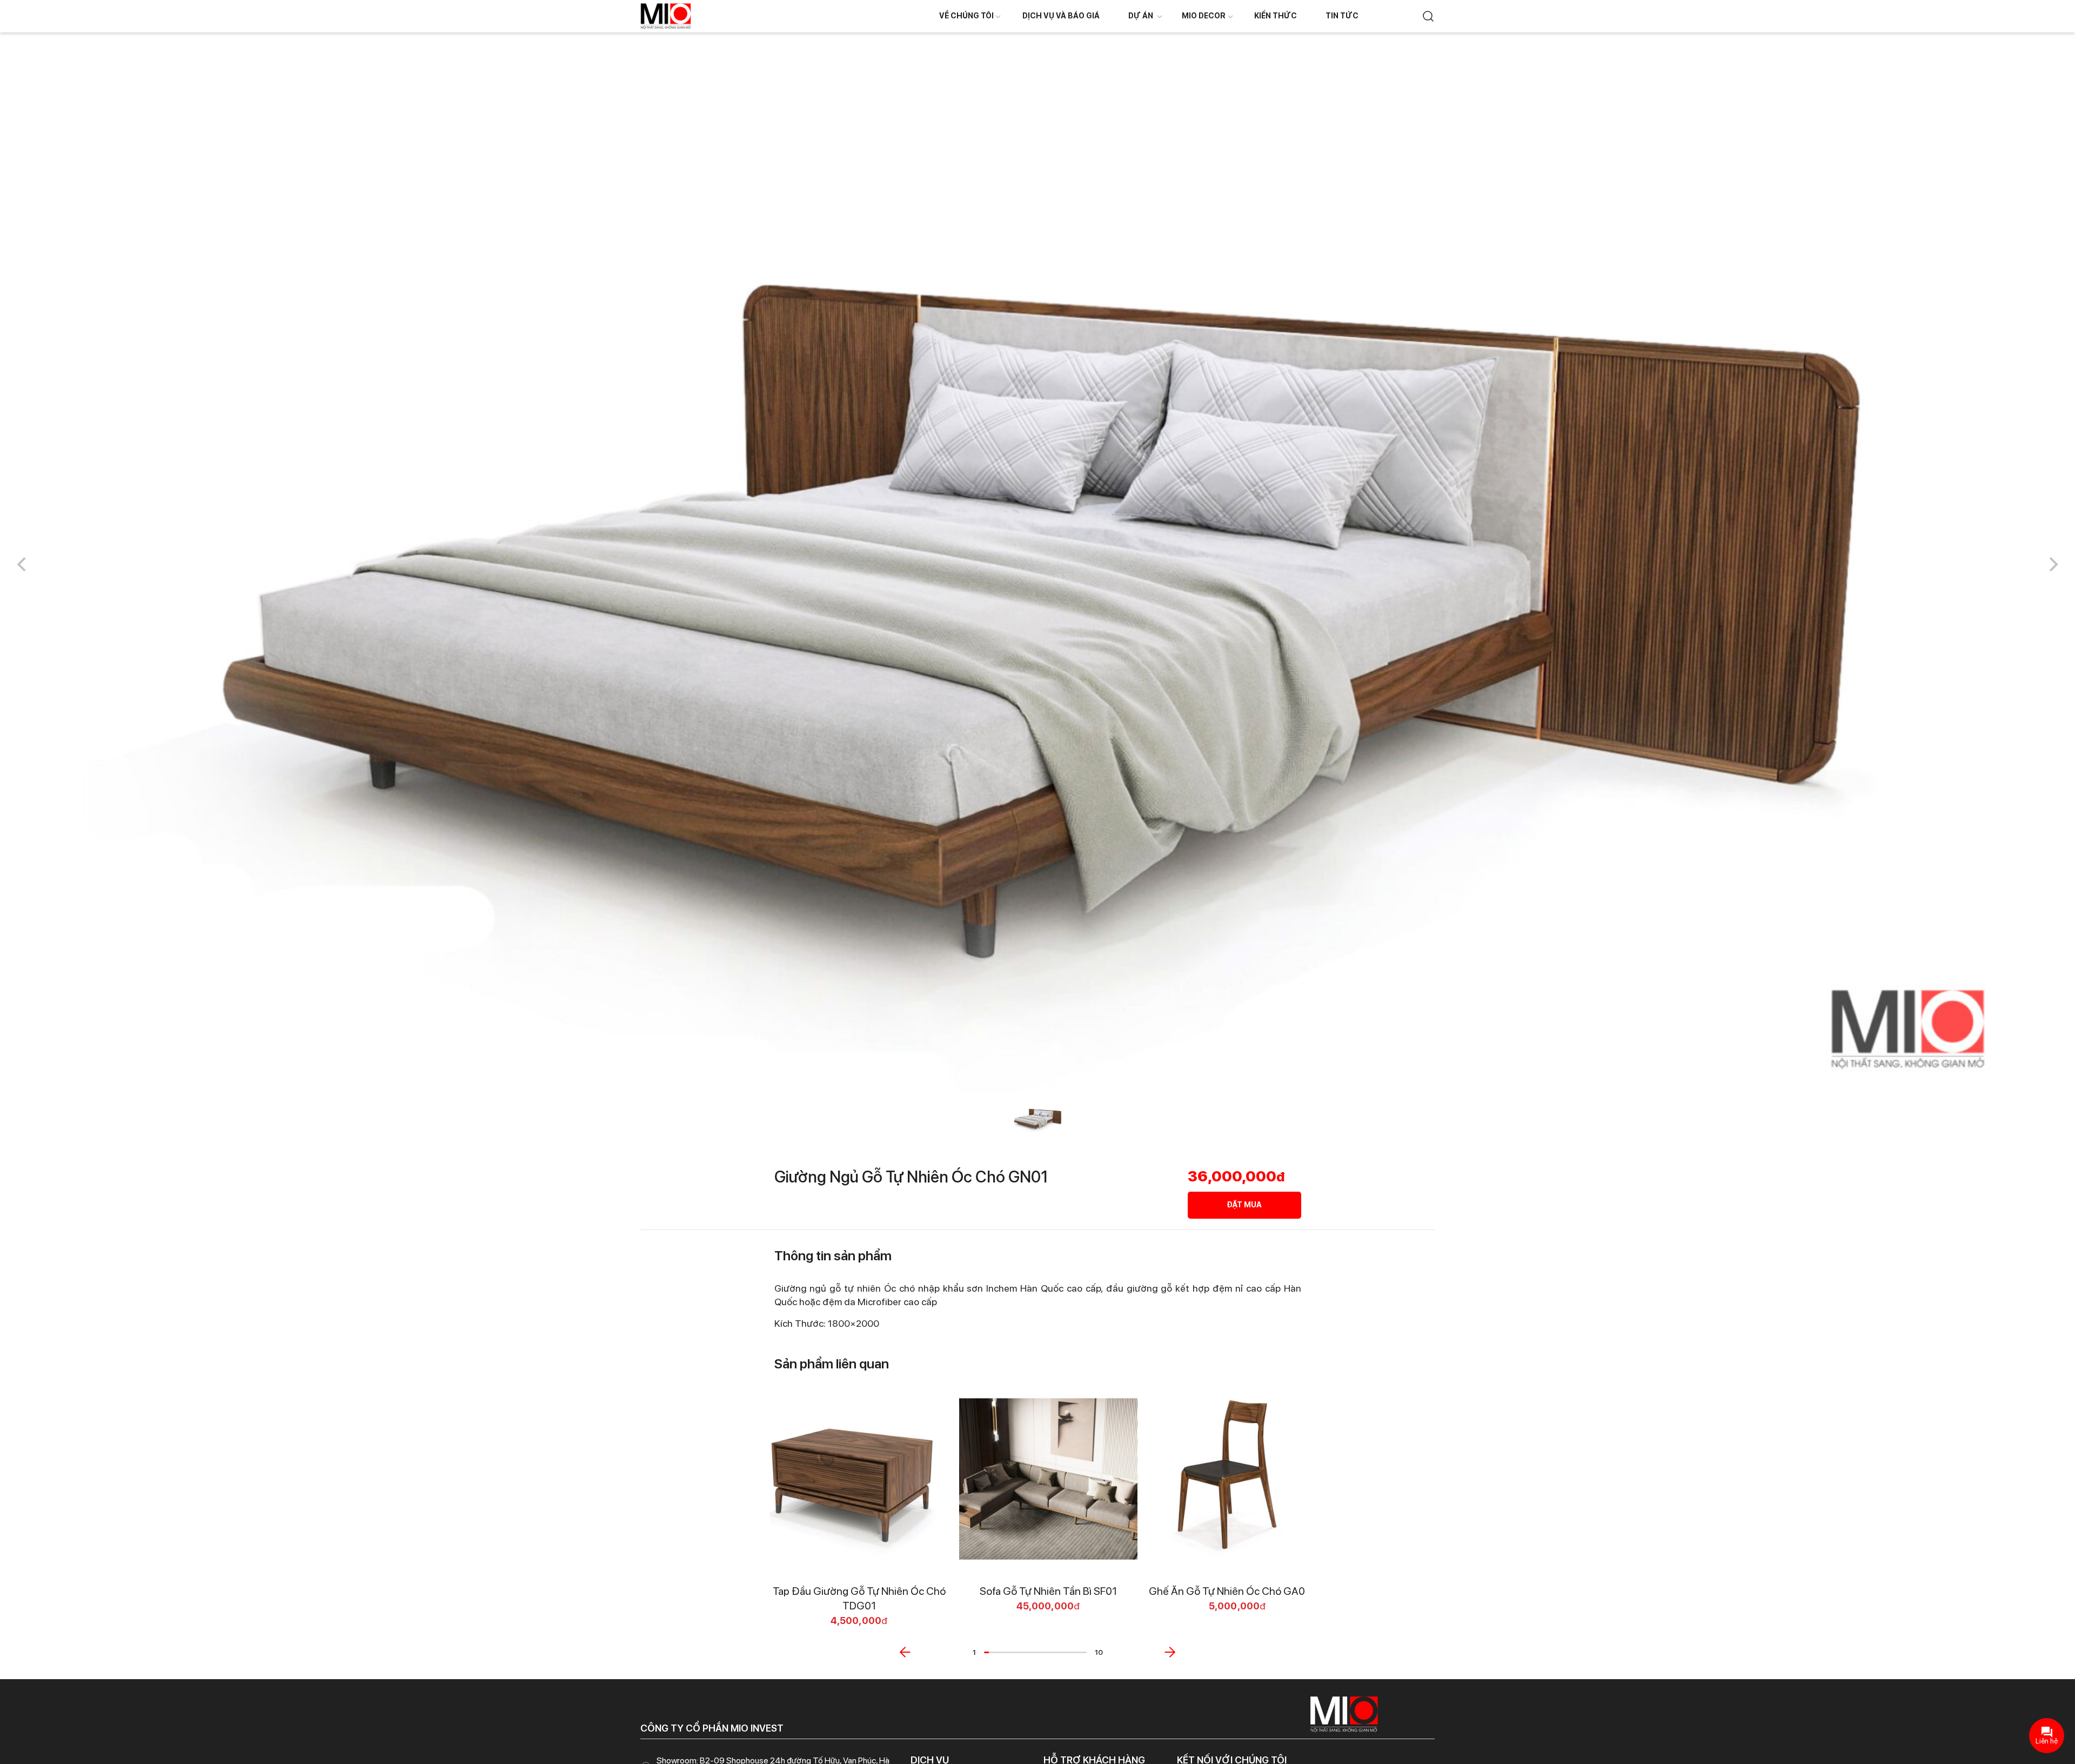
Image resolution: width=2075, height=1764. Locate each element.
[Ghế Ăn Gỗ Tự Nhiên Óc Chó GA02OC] (1237, 1479)
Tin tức (1342, 16)
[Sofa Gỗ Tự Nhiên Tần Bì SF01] (1048, 1479)
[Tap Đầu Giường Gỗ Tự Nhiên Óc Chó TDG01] (859, 1479)
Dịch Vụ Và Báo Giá (1061, 16)
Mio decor (1204, 16)
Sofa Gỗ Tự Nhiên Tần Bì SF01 (1048, 1591)
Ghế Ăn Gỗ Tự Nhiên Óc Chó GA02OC (1238, 1591)
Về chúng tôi (966, 16)
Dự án (1141, 16)
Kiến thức (1276, 16)
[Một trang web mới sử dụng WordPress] (666, 15)
